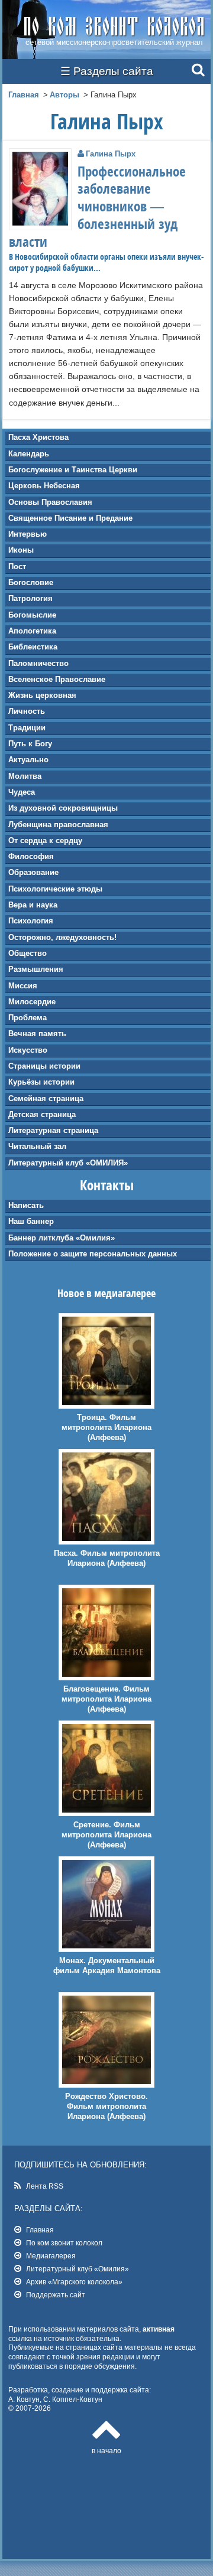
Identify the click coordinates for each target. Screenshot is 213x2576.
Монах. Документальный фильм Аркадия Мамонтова (107, 1966)
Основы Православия (50, 502)
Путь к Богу (30, 744)
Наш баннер (31, 1221)
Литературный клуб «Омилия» (78, 2269)
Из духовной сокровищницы (63, 808)
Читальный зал (37, 1146)
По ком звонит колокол (64, 2243)
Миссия (23, 986)
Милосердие (32, 1002)
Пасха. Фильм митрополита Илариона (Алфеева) (107, 1558)
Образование (33, 872)
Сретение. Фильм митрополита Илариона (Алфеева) (106, 1835)
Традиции (27, 728)
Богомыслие (32, 615)
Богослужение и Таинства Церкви (73, 470)
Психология (31, 921)
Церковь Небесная (44, 486)
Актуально (28, 760)
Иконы (21, 550)
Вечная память (37, 1034)
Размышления (36, 969)
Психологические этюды (55, 889)
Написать (26, 1205)
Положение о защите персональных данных (93, 1254)
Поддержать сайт (56, 2295)
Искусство (28, 1050)
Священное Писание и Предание (70, 518)
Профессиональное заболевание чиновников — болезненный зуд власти (97, 207)
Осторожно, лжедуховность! (62, 937)
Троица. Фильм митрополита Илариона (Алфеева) (106, 1427)
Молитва (25, 776)
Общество (28, 953)
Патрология (30, 598)
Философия (31, 856)
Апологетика (32, 631)
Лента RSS (45, 2186)
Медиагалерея (51, 2256)
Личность (27, 711)
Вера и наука (33, 905)
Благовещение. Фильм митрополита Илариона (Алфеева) (106, 1699)
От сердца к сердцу (45, 840)
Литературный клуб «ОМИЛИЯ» (68, 1163)
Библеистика (33, 647)
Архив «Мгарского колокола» (74, 2282)
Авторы (64, 95)
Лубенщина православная (58, 825)
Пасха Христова (38, 437)
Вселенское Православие (57, 679)
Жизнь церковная (42, 695)
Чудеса (22, 792)
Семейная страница (46, 1098)
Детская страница (42, 1114)
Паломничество (38, 663)
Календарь (29, 454)
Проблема (28, 1018)
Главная (24, 95)
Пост (17, 567)
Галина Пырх (111, 154)
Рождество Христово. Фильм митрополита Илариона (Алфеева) (106, 2106)
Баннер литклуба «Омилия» (62, 1238)
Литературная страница (53, 1130)
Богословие (31, 582)
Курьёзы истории (41, 1082)
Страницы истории (44, 1066)
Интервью (28, 534)
